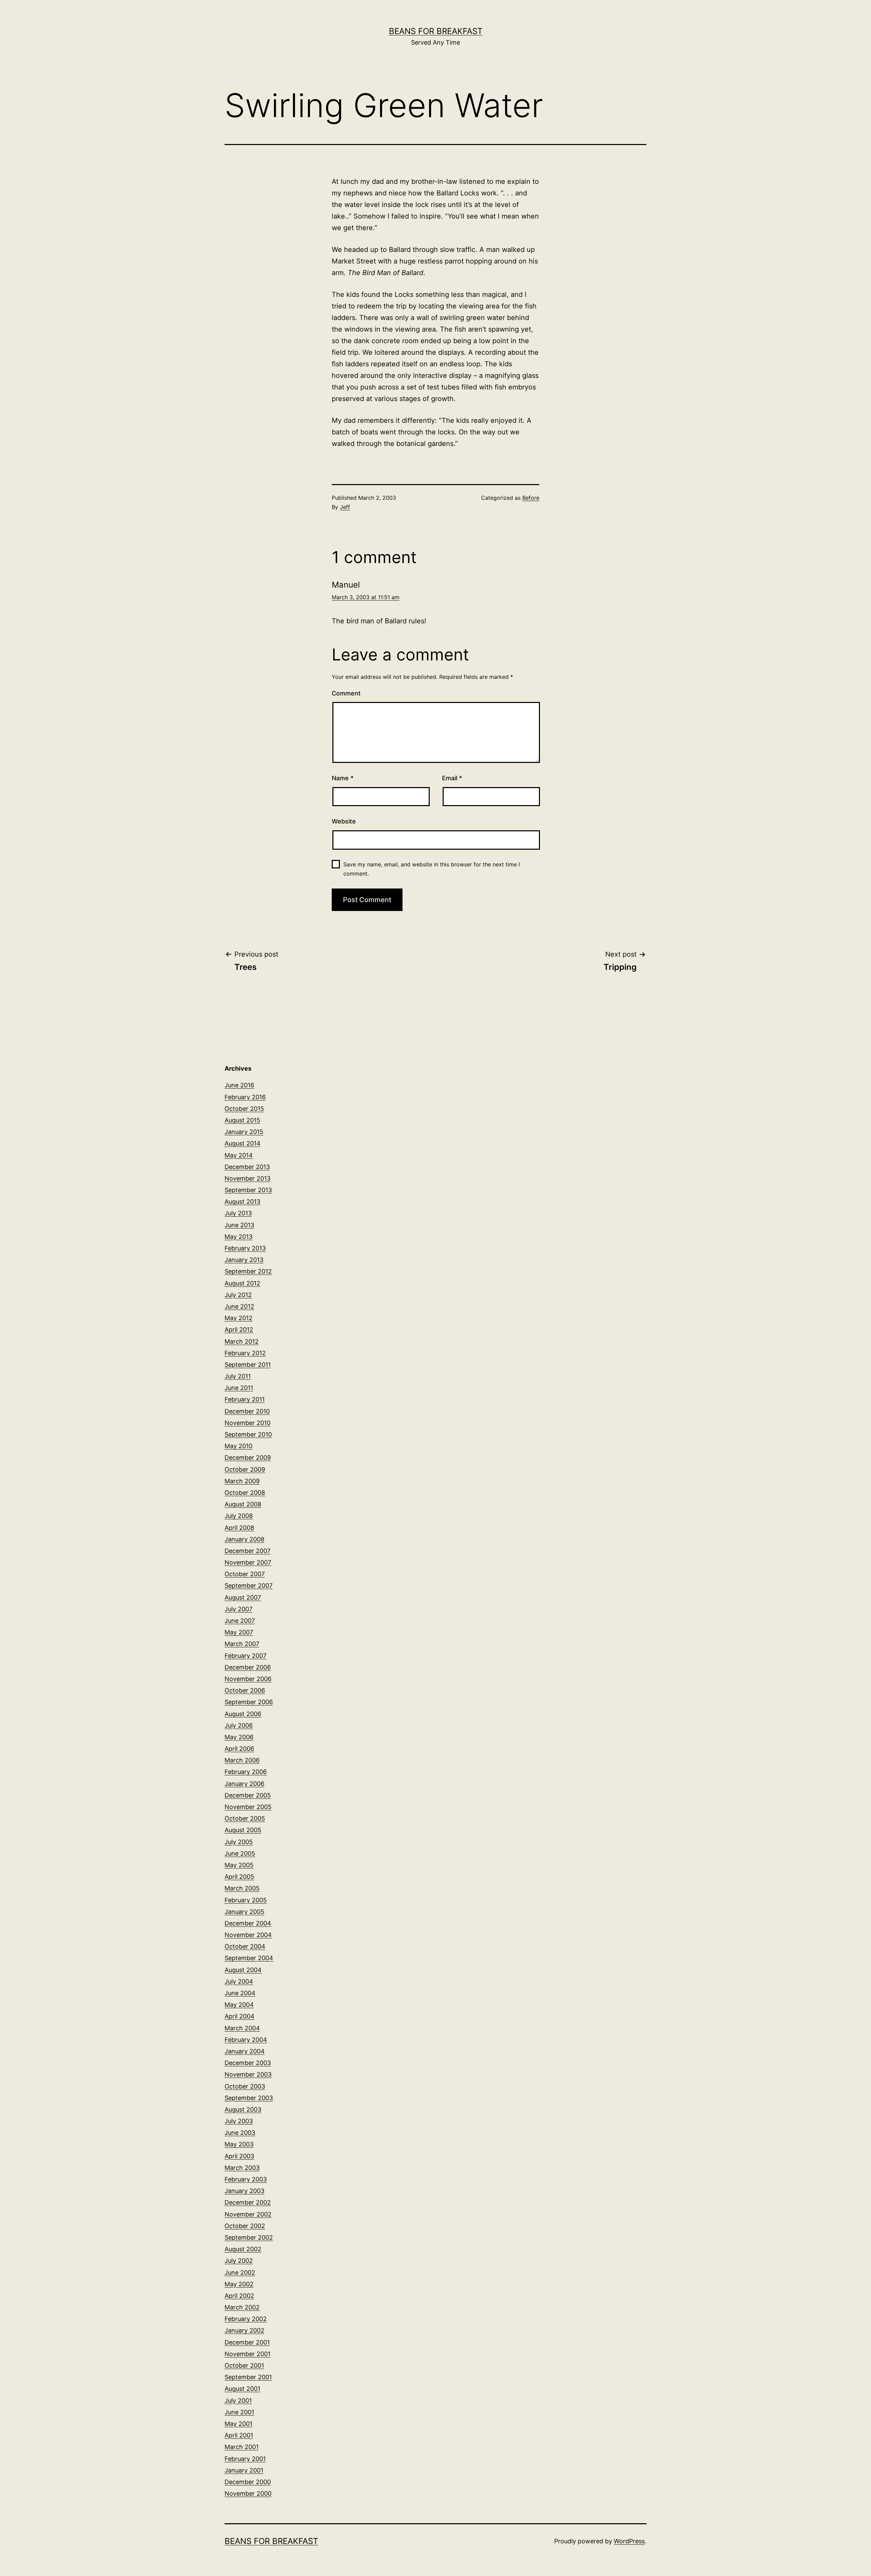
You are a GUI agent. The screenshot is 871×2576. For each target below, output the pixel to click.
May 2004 (239, 2005)
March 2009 (242, 1481)
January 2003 (244, 2191)
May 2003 (239, 2144)
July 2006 (239, 1725)
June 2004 (240, 1993)
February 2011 (245, 1399)
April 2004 (240, 2016)
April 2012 (239, 1330)
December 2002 (248, 2202)
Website (344, 821)
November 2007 (248, 1562)
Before (531, 498)
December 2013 (247, 1167)
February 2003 (246, 2179)
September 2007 (249, 1586)
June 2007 (240, 1621)
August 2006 (243, 1714)
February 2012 (245, 1353)
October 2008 (245, 1493)
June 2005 (240, 1853)
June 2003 (240, 2133)
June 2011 (239, 1388)
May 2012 (239, 1318)
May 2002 (239, 2284)
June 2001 (239, 2412)
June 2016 (239, 1085)
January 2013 (244, 1260)
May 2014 (239, 1155)
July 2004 (239, 1981)
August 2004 (243, 1970)
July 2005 (239, 1842)
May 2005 (239, 1865)
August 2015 (242, 1120)
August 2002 (243, 2249)
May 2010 (239, 1446)
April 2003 (239, 2156)
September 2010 (248, 1434)
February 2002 (246, 2319)
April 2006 (239, 1749)
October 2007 (245, 1574)
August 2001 (242, 2389)
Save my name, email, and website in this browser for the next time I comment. (432, 869)
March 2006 (242, 1760)
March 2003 (242, 2168)
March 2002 (242, 2307)
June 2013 (239, 1225)
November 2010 (248, 1423)
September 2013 (248, 1190)
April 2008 (239, 1528)
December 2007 (248, 1551)
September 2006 (249, 1702)
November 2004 (248, 1935)
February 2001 (245, 2459)
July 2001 (238, 2401)
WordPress (629, 2541)
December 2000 (248, 2482)
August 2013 (242, 1202)
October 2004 (245, 1946)
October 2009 (245, 1469)
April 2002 (239, 2296)
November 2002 (248, 2214)
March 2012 (242, 1341)
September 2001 (248, 2377)
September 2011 (248, 1365)
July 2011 (238, 1376)
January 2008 (244, 1539)
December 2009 (248, 1458)
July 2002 (239, 2261)
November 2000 (248, 2493)
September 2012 (248, 1271)
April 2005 (239, 1877)
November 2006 (248, 1679)
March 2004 (242, 2028)
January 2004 (245, 2051)
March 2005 (242, 1888)
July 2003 (239, 2121)
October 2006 (245, 1690)
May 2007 (239, 1632)
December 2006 (248, 1667)
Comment (346, 693)
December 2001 (247, 2342)
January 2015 (244, 1132)
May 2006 (239, 1737)
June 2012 (239, 1306)
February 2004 (246, 2040)
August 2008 (243, 1504)
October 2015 (244, 1109)
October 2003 (245, 2086)
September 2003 (249, 2098)
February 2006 (246, 1772)
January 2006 (244, 1784)
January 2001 (244, 2470)
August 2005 (243, 1830)
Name (343, 778)
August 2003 (243, 2109)
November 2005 (248, 1807)
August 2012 (242, 1283)
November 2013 (248, 1178)
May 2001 (239, 2424)
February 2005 (246, 1900)
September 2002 (249, 2237)
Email (452, 778)
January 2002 (244, 2330)
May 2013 (239, 1237)
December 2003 (248, 2063)
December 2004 (248, 1923)
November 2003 (248, 2074)
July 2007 (239, 1609)
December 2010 (247, 1411)
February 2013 (245, 1248)
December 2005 (248, 1795)
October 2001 (244, 2365)
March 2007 (242, 1644)
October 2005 (245, 1818)
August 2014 (243, 1143)
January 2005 (244, 1912)
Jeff (345, 507)
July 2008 (239, 1516)
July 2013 (238, 1213)
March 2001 (242, 2447)
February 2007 (245, 1656)
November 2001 (248, 2354)
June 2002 (240, 2273)
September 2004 (249, 1958)
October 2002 (245, 2226)
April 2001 (239, 2435)
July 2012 (238, 1295)
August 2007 (243, 1597)
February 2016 (245, 1097)
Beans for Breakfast (436, 31)
